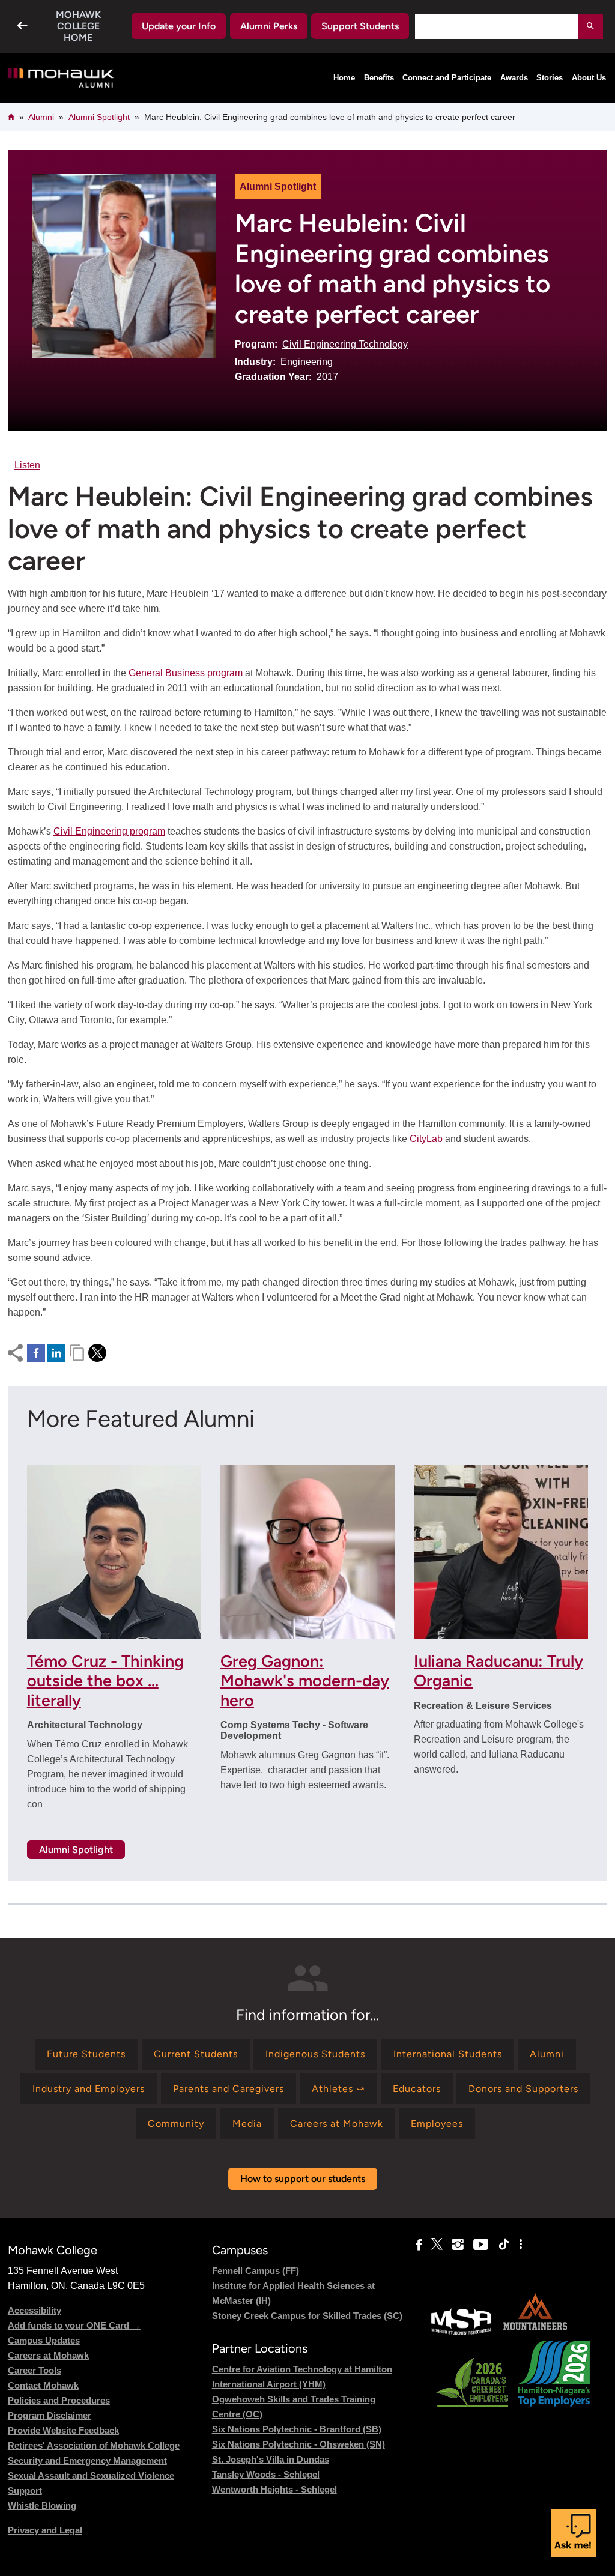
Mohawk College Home (78, 26)
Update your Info (179, 26)
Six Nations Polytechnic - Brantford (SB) (297, 2429)
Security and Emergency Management (87, 2460)
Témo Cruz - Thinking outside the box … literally (105, 1681)
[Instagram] (458, 2245)
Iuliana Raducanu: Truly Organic (498, 1671)
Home (344, 78)
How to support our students (303, 2179)
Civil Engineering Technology (345, 344)
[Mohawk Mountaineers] (535, 2333)
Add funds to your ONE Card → (74, 2325)
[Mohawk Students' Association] (461, 2333)
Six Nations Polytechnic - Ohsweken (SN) (298, 2444)
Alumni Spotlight (99, 117)
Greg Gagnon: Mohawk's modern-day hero (305, 1681)
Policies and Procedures (59, 2400)
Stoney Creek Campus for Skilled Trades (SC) (307, 2316)
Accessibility (35, 2310)
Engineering (307, 362)
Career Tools (35, 2370)
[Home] (62, 78)
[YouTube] (481, 2245)
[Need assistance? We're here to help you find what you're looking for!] (573, 2533)
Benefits (379, 78)
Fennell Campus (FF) (256, 2271)
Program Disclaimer (50, 2415)
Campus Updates (44, 2340)
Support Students (360, 26)
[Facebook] (419, 2245)
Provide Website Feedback (63, 2430)
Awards (514, 78)
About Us (589, 78)
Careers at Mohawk (48, 2355)
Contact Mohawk (43, 2385)
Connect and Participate (447, 78)
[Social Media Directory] (521, 2245)
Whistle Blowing (42, 2505)
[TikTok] (504, 2245)
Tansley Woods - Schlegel (266, 2474)
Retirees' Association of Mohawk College (94, 2445)
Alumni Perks (269, 26)
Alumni (41, 117)
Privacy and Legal (45, 2530)
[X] (437, 2245)
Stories (550, 78)
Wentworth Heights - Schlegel (274, 2489)
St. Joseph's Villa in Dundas (271, 2459)
